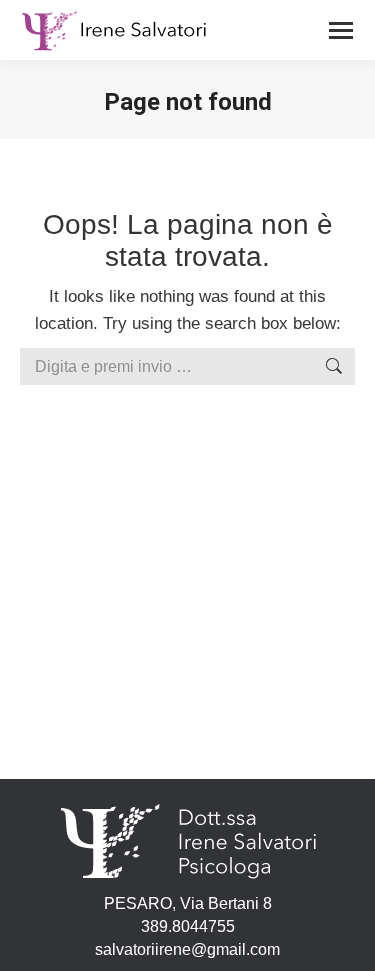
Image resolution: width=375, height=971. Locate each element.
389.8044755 (188, 926)
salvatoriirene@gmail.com (187, 949)
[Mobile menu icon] (341, 30)
